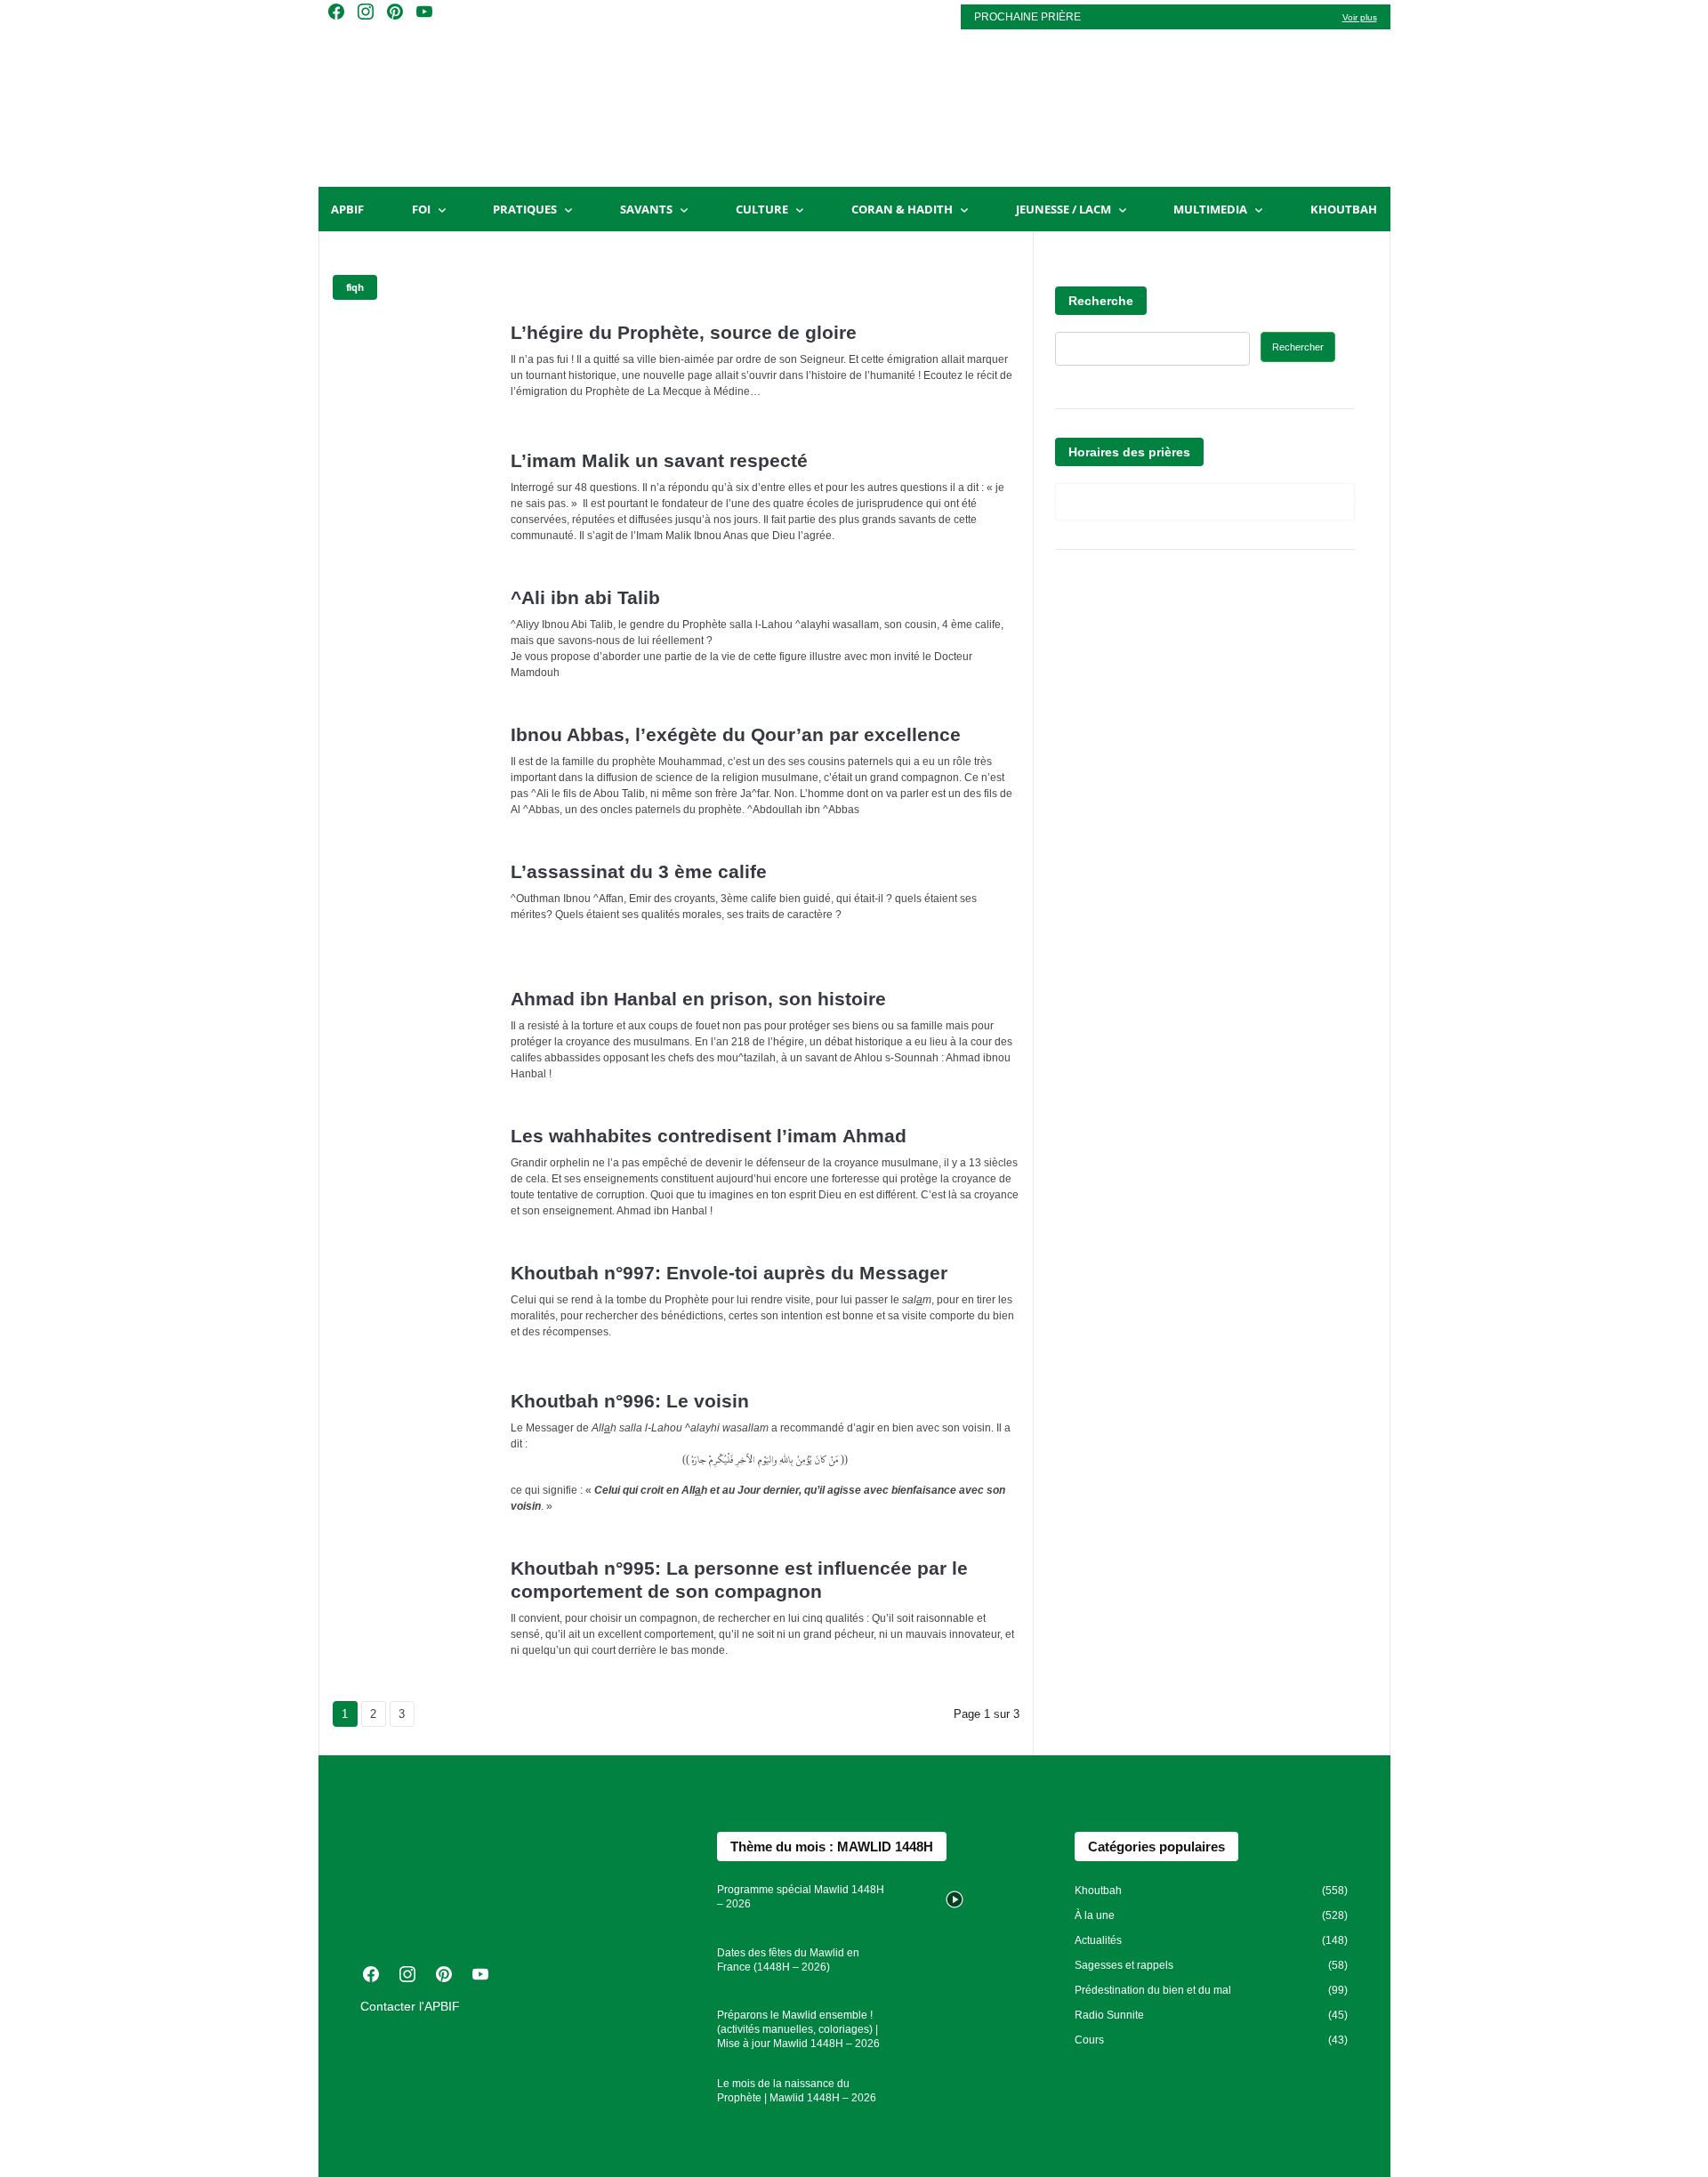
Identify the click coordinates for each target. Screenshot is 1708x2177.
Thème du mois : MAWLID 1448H (832, 1846)
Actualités (1098, 1940)
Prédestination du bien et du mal (1153, 1990)
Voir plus (1360, 17)
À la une (1095, 1915)
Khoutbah (1344, 209)
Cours (1089, 2040)
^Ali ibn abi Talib (585, 597)
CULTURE (762, 209)
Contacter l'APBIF (410, 2006)
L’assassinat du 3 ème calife (639, 871)
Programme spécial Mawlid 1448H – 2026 (801, 1897)
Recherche (1101, 301)
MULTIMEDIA (1210, 209)
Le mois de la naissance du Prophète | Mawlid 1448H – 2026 (797, 2091)
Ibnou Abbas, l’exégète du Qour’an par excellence (736, 734)
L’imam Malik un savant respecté (659, 460)
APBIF (347, 209)
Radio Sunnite (1109, 2015)
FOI (421, 209)
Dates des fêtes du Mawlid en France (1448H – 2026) (788, 1960)
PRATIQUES (525, 209)
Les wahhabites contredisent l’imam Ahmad (709, 1136)
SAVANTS (646, 209)
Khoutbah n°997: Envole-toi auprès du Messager (729, 1273)
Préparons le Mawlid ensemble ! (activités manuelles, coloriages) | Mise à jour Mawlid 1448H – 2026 (798, 2029)
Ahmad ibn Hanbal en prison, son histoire (698, 999)
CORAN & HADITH (902, 209)
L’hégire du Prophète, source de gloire (684, 332)
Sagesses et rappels (1124, 1965)
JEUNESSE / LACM (1063, 209)
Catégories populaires (1156, 1846)
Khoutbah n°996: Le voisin (630, 1401)
